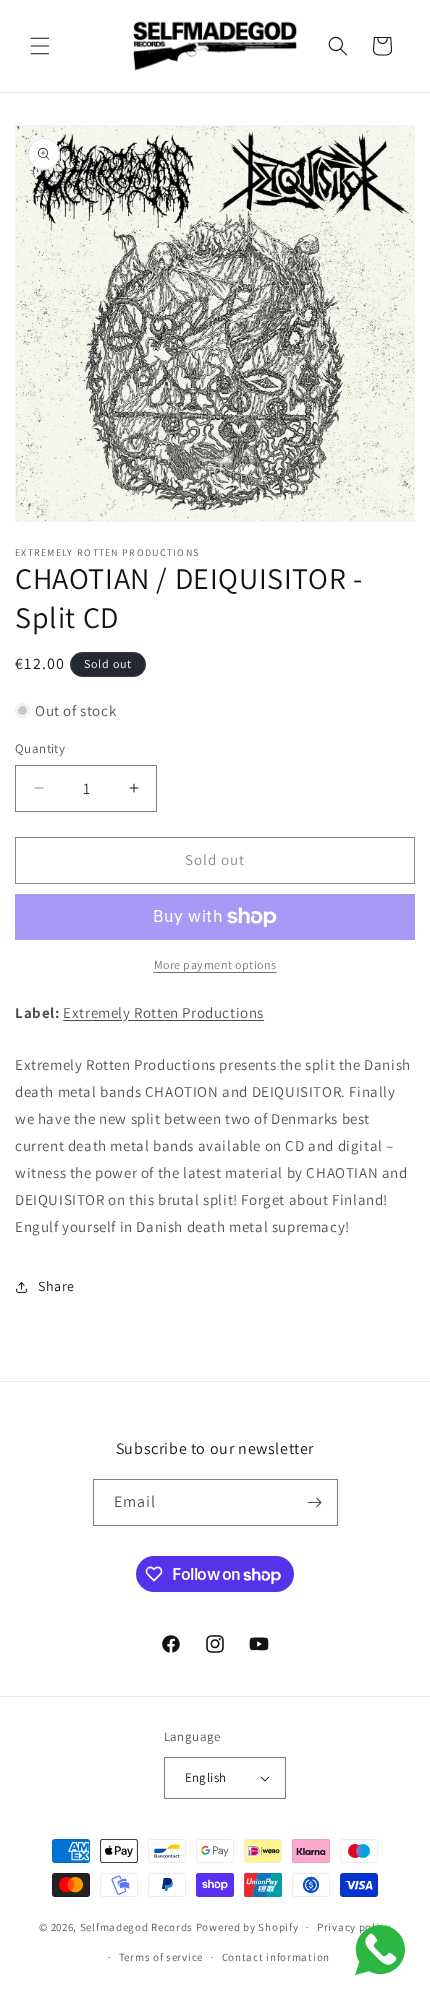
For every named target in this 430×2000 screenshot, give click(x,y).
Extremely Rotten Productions (163, 1012)
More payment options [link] (215, 964)
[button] (40, 46)
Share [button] (56, 1286)
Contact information (276, 1957)
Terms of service (161, 1957)
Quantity (40, 748)
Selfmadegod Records (136, 1927)
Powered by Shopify (247, 1927)
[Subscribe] (315, 1502)
